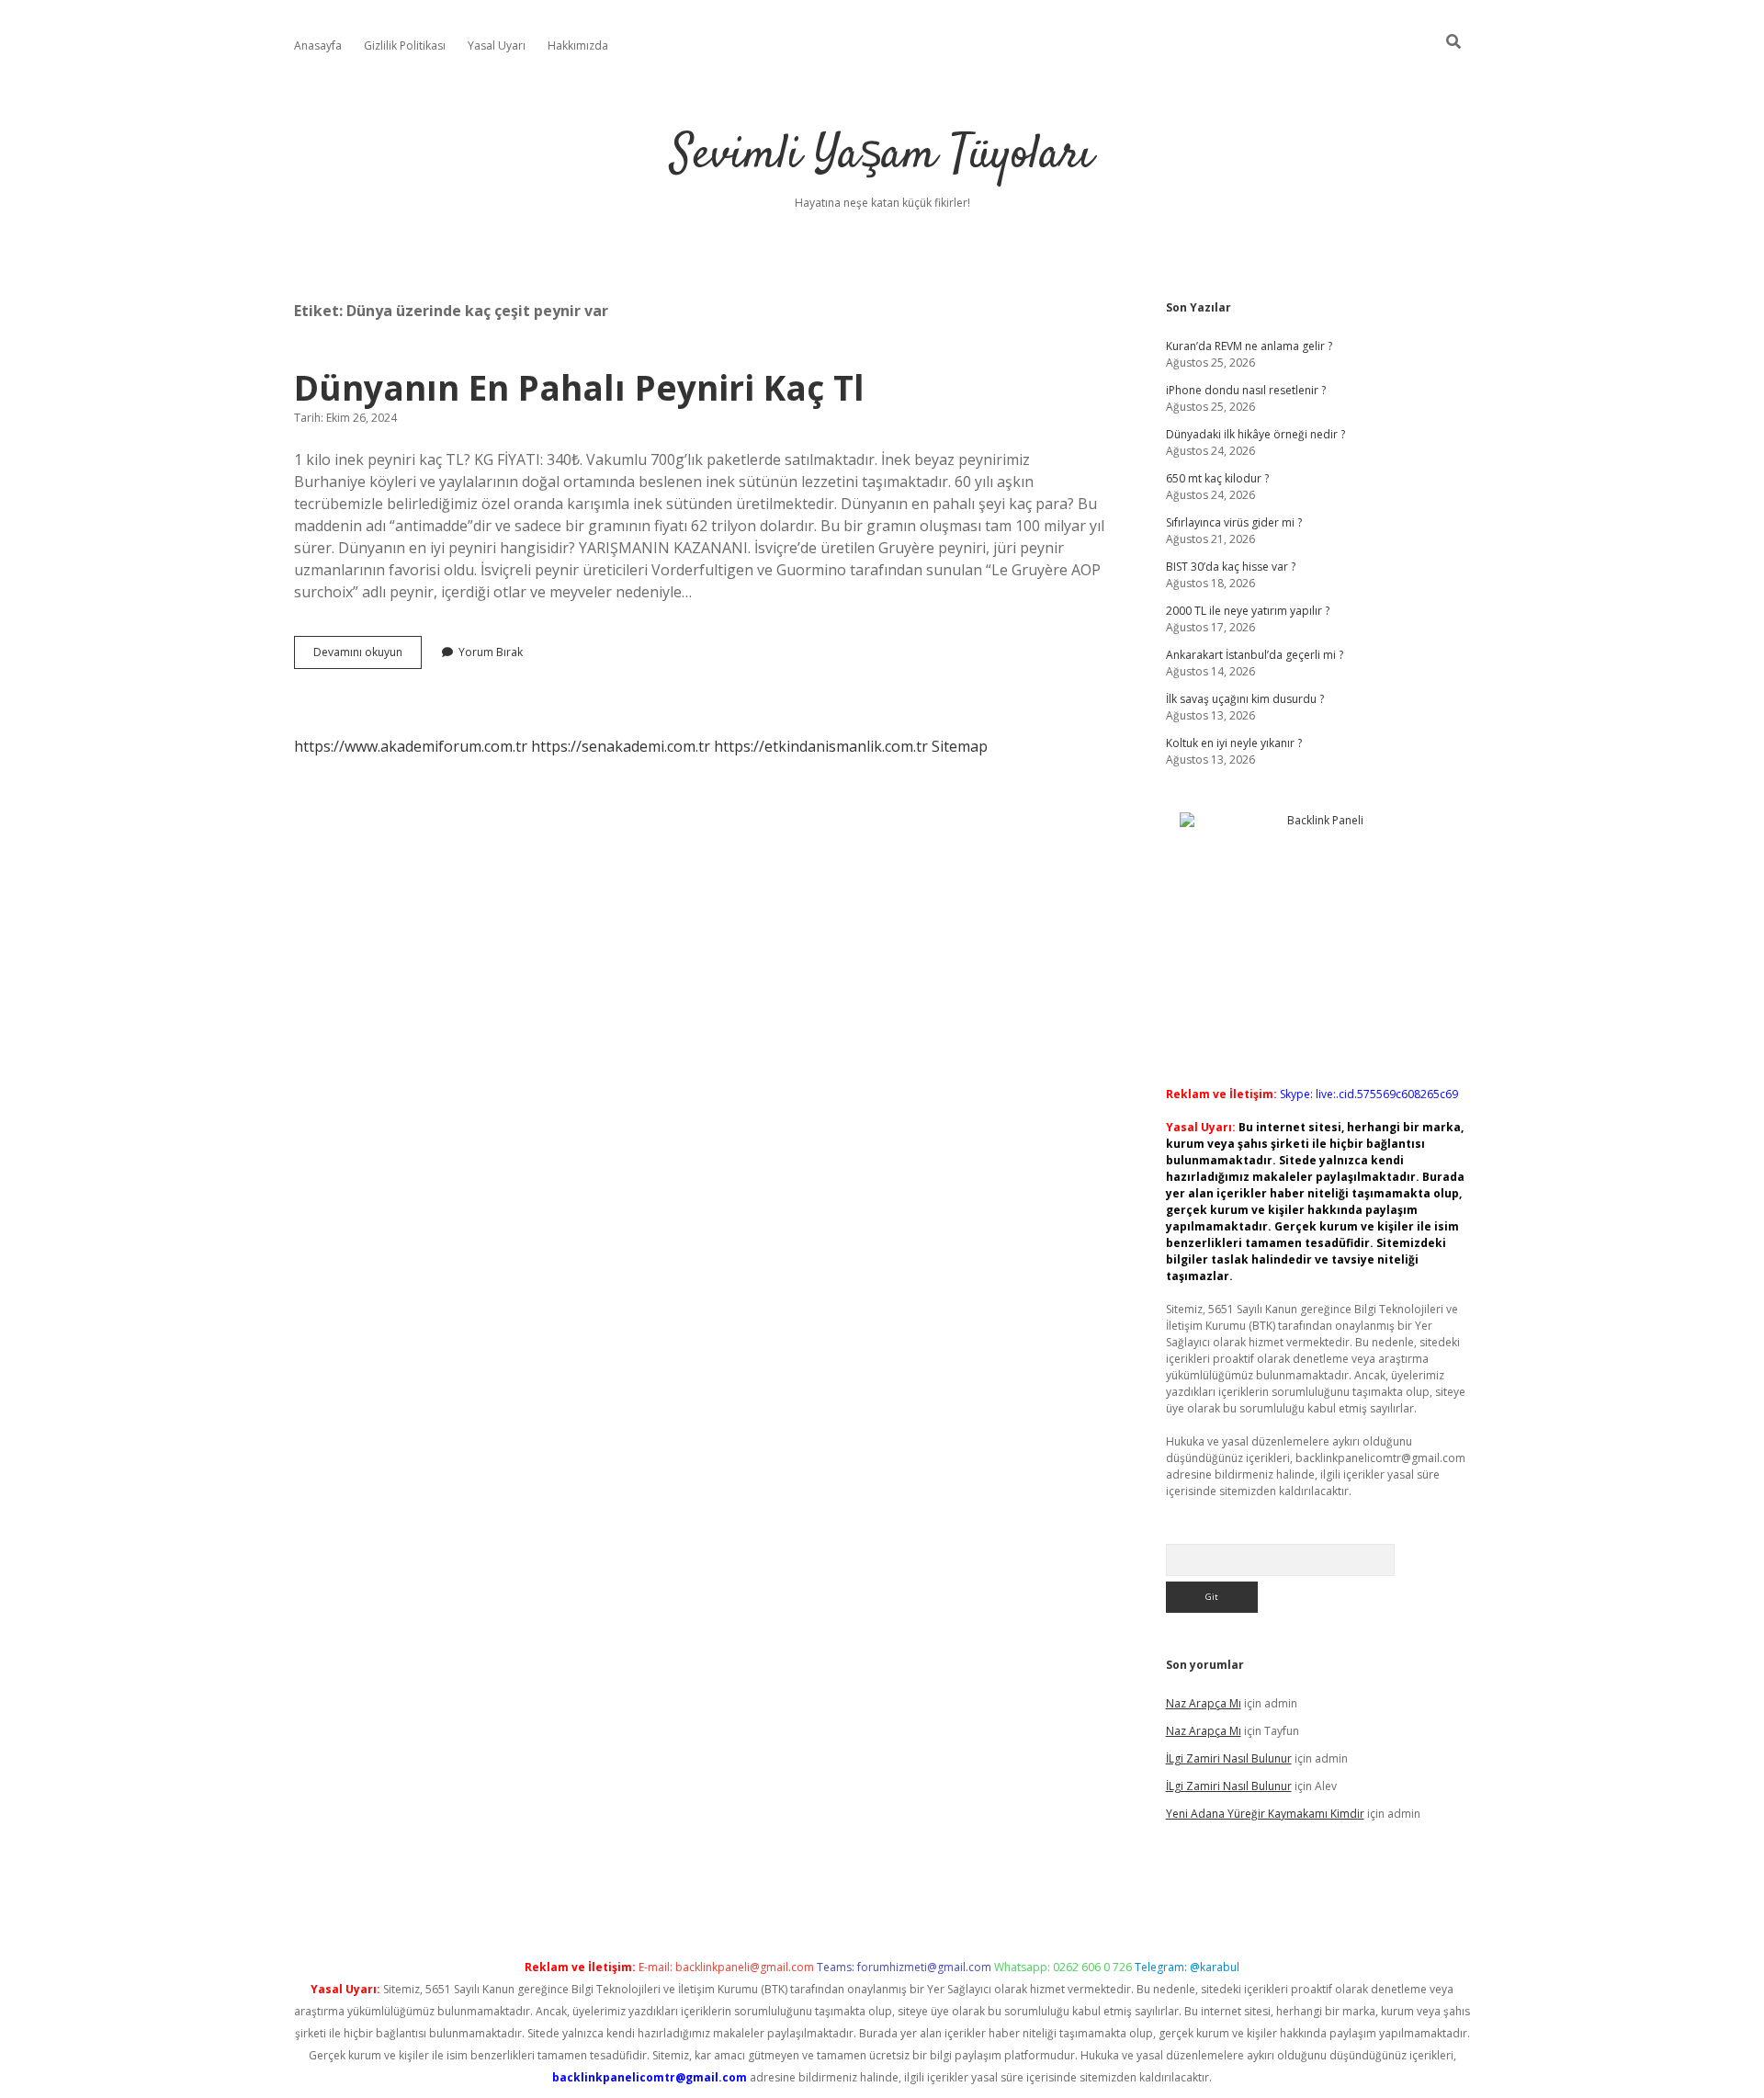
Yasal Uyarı (497, 45)
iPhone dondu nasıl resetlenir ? (1246, 390)
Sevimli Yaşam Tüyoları (882, 156)
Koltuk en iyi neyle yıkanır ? (1234, 743)
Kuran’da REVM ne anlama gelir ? (1249, 346)
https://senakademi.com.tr (621, 746)
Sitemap (960, 746)
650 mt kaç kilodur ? (1217, 478)
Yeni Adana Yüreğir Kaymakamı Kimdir (1265, 1814)
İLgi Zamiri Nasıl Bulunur (1229, 1758)
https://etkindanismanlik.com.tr (821, 746)
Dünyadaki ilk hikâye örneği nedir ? (1255, 434)
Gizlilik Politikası (405, 45)
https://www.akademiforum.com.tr (411, 746)
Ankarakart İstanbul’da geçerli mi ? (1255, 655)
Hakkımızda (578, 45)
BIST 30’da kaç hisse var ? (1231, 567)
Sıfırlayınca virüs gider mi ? (1234, 522)
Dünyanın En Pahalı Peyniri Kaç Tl (579, 387)
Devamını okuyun (367, 656)
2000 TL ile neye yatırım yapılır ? (1248, 611)
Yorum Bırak (491, 652)
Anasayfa (318, 45)
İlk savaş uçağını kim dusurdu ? (1245, 699)
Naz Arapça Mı (1204, 1703)
